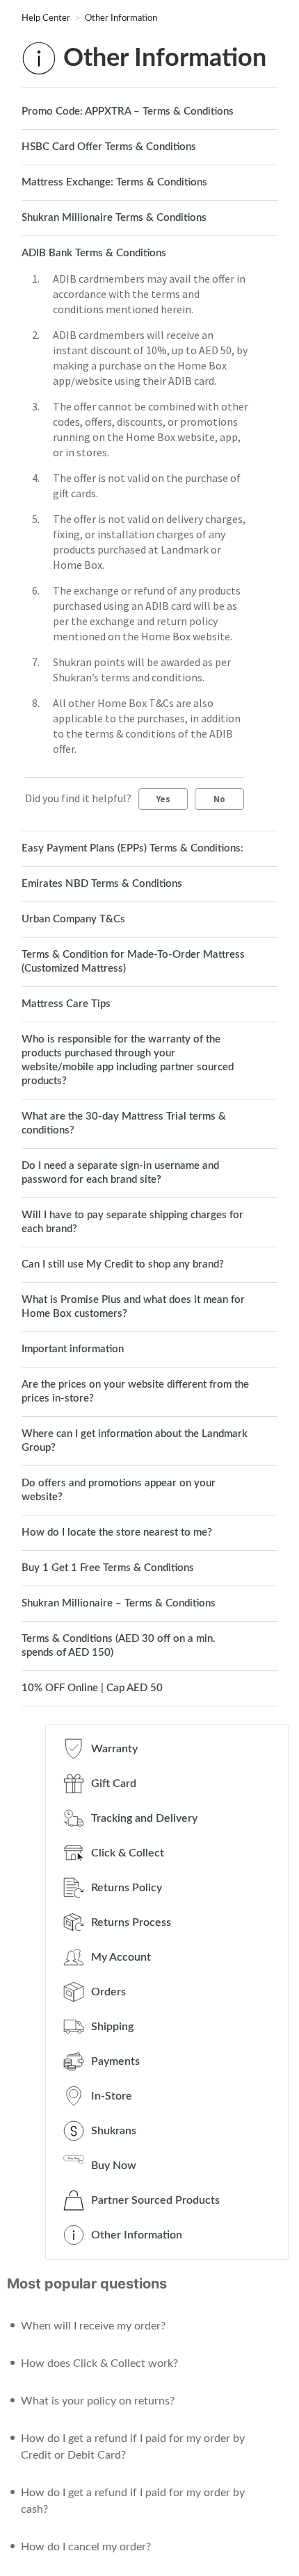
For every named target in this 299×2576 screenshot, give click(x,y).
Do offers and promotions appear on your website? (119, 1490)
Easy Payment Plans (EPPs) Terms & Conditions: (132, 848)
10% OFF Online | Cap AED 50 (92, 1688)
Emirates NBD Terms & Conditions (102, 884)
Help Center (47, 18)
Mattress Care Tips (66, 1004)
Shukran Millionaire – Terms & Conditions (119, 1603)
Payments (115, 2061)
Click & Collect (128, 1853)
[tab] (149, 112)
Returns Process (131, 1922)
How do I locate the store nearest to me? (117, 1532)
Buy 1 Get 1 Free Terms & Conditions (108, 1568)
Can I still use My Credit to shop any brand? (123, 1264)
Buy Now (114, 2166)
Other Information (121, 18)
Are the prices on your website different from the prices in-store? (135, 1391)
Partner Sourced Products (155, 2200)
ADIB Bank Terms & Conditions (94, 253)
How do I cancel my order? (86, 2547)
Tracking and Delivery (144, 1818)
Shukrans (114, 2131)
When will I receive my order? (93, 2326)
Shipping (112, 2027)
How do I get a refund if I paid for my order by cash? (133, 2501)
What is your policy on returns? (98, 2401)
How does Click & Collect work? (99, 2363)
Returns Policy (127, 1888)
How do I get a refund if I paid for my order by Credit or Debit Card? (133, 2447)
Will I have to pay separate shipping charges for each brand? (132, 1222)
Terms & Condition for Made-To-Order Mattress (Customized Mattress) (133, 962)
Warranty (114, 1749)
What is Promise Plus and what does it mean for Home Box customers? (133, 1307)
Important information (73, 1349)
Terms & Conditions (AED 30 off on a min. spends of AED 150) (119, 1646)
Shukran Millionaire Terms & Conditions (114, 218)
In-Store (112, 2096)
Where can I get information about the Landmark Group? (135, 1441)
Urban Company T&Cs (73, 919)
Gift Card (114, 1784)
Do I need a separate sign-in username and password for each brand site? (120, 1173)
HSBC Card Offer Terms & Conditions (109, 147)
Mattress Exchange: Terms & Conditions (114, 182)
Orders (108, 1992)
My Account (121, 1957)
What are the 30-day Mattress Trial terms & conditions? (124, 1123)
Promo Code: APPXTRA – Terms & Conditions (128, 111)
